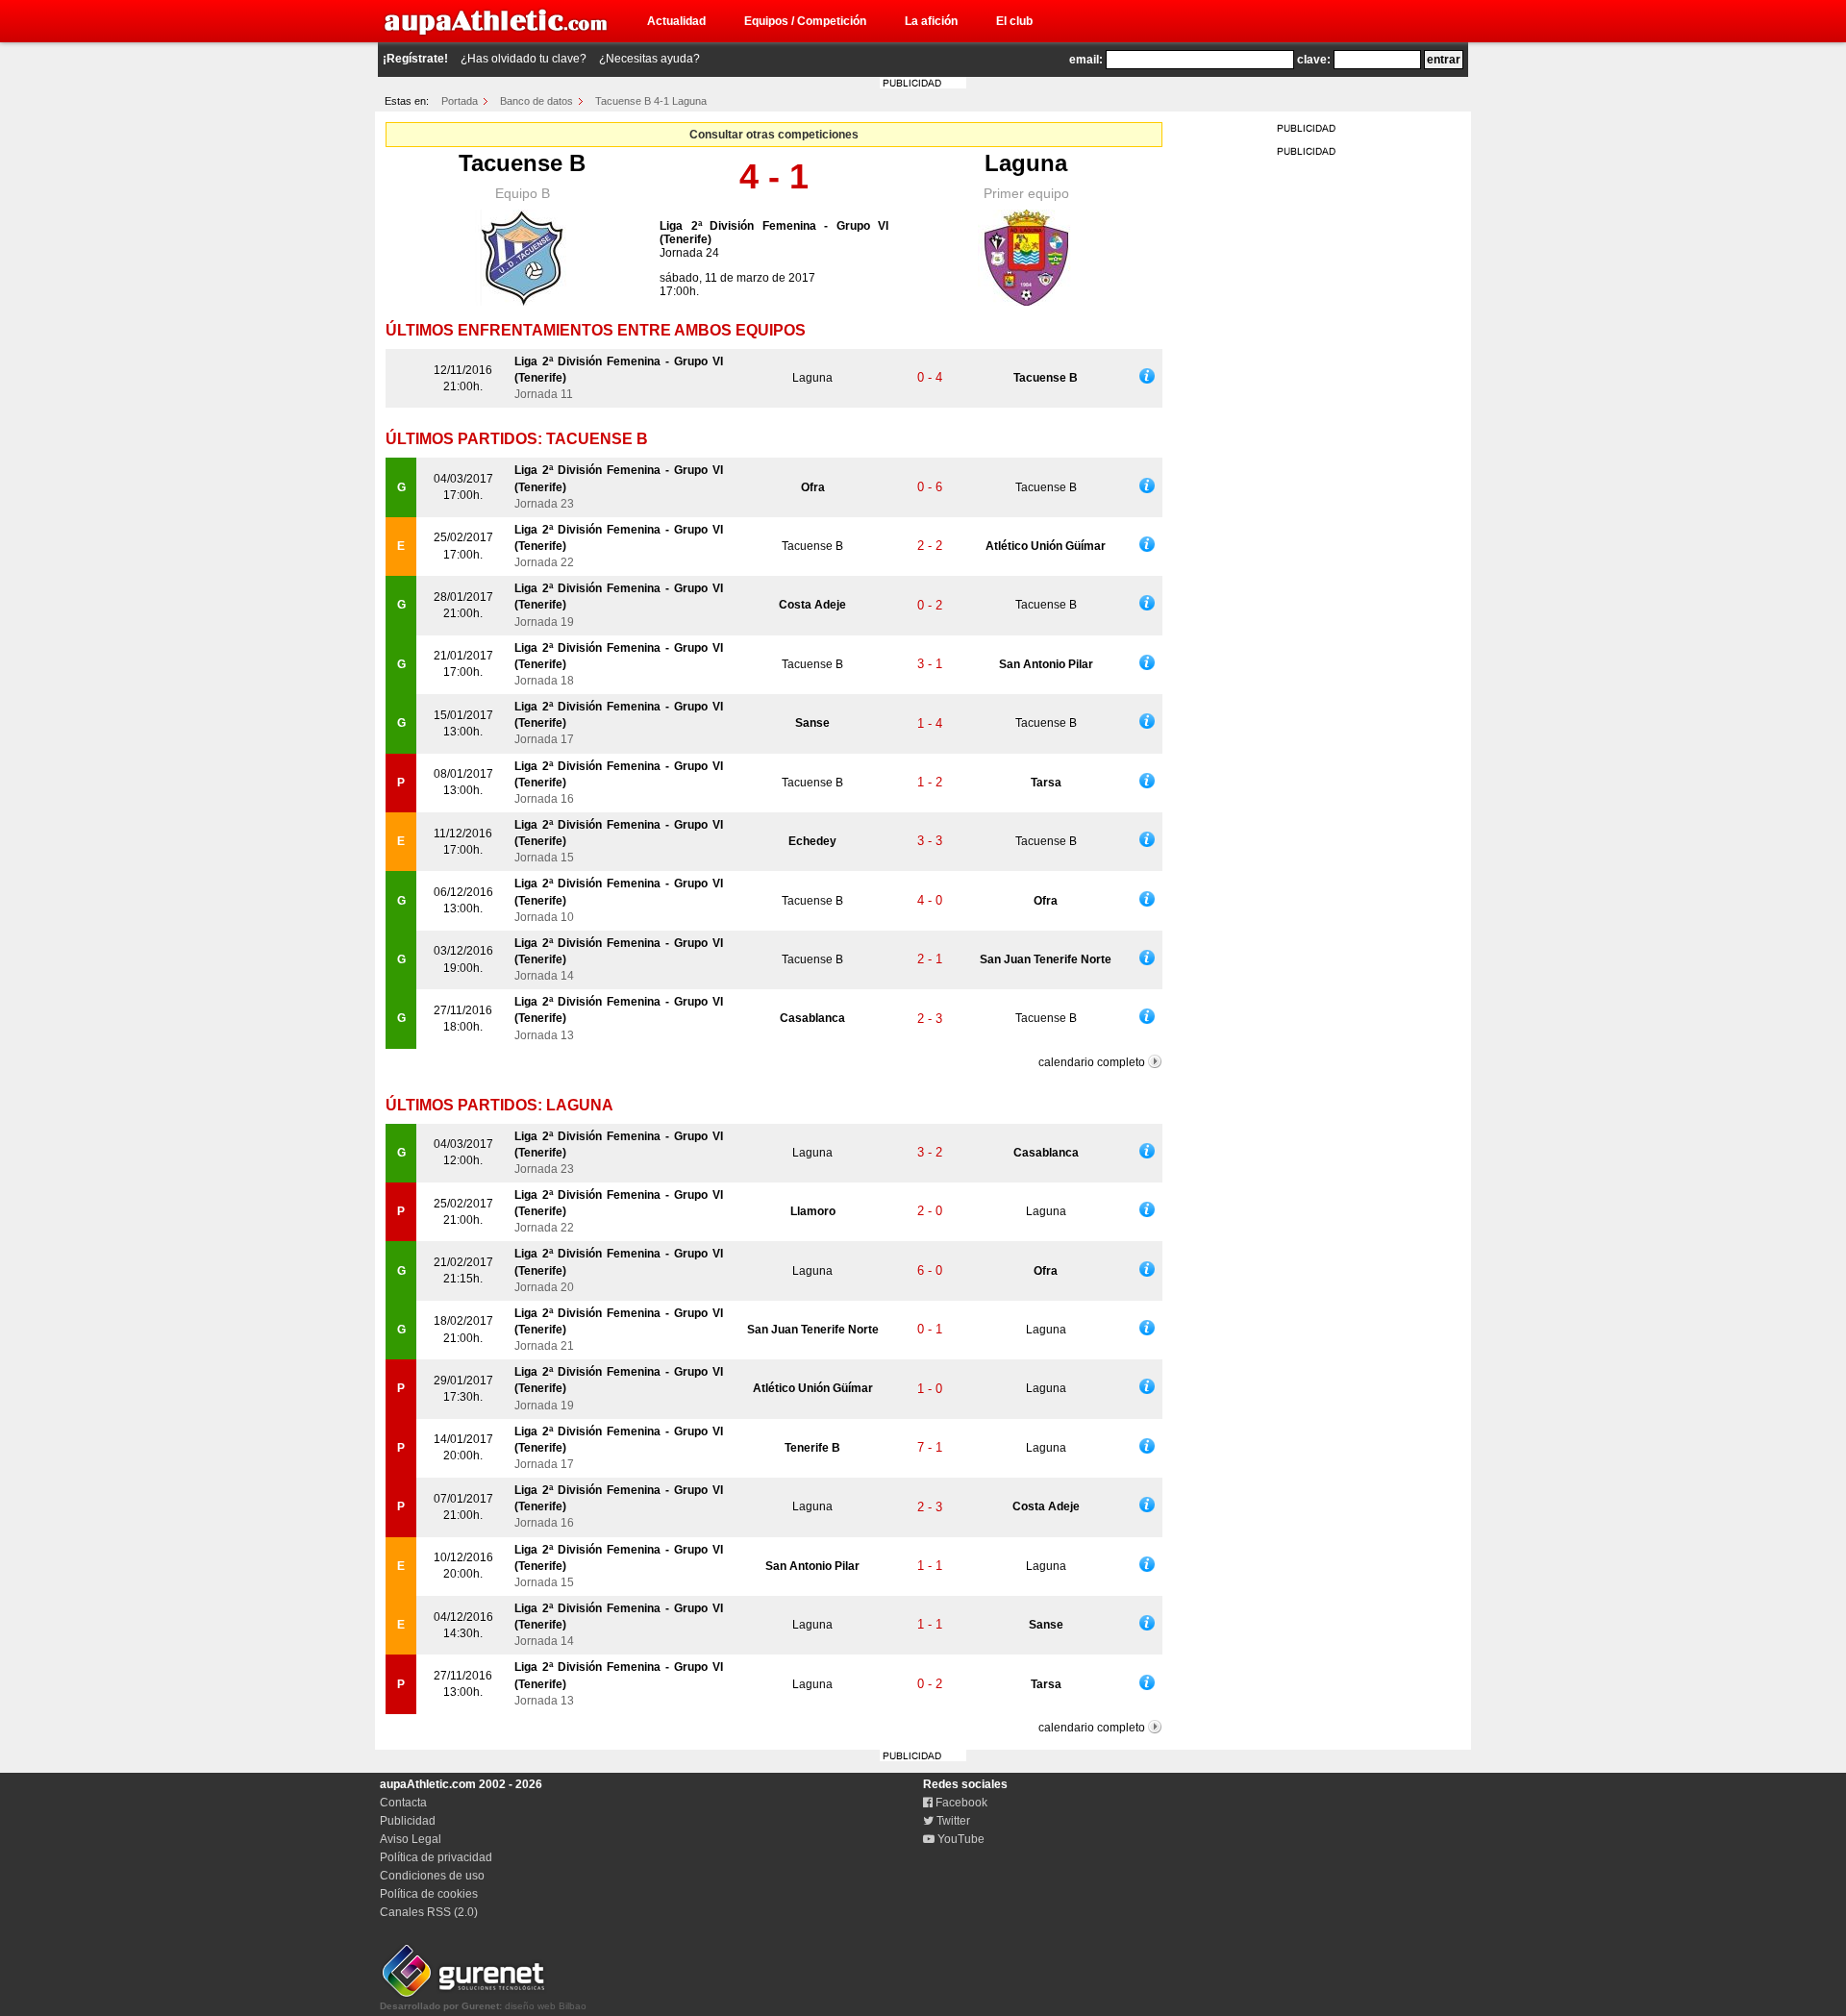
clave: (1314, 60)
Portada (460, 101)
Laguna (1026, 163)
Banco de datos (536, 101)
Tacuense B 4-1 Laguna (651, 101)
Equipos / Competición (805, 21)
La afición (931, 21)
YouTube (960, 1839)
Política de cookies (429, 1894)
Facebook (960, 1803)
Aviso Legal (411, 1839)
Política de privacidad (436, 1857)
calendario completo (1092, 1062)
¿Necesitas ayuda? (649, 59)
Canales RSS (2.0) (429, 1912)
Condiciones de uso (432, 1876)
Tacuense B (522, 163)
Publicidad (408, 1821)
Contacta (403, 1803)
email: (1086, 60)
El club (1014, 21)
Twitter (952, 1821)
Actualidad (676, 21)
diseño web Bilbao (483, 2006)
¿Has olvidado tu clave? (524, 59)
